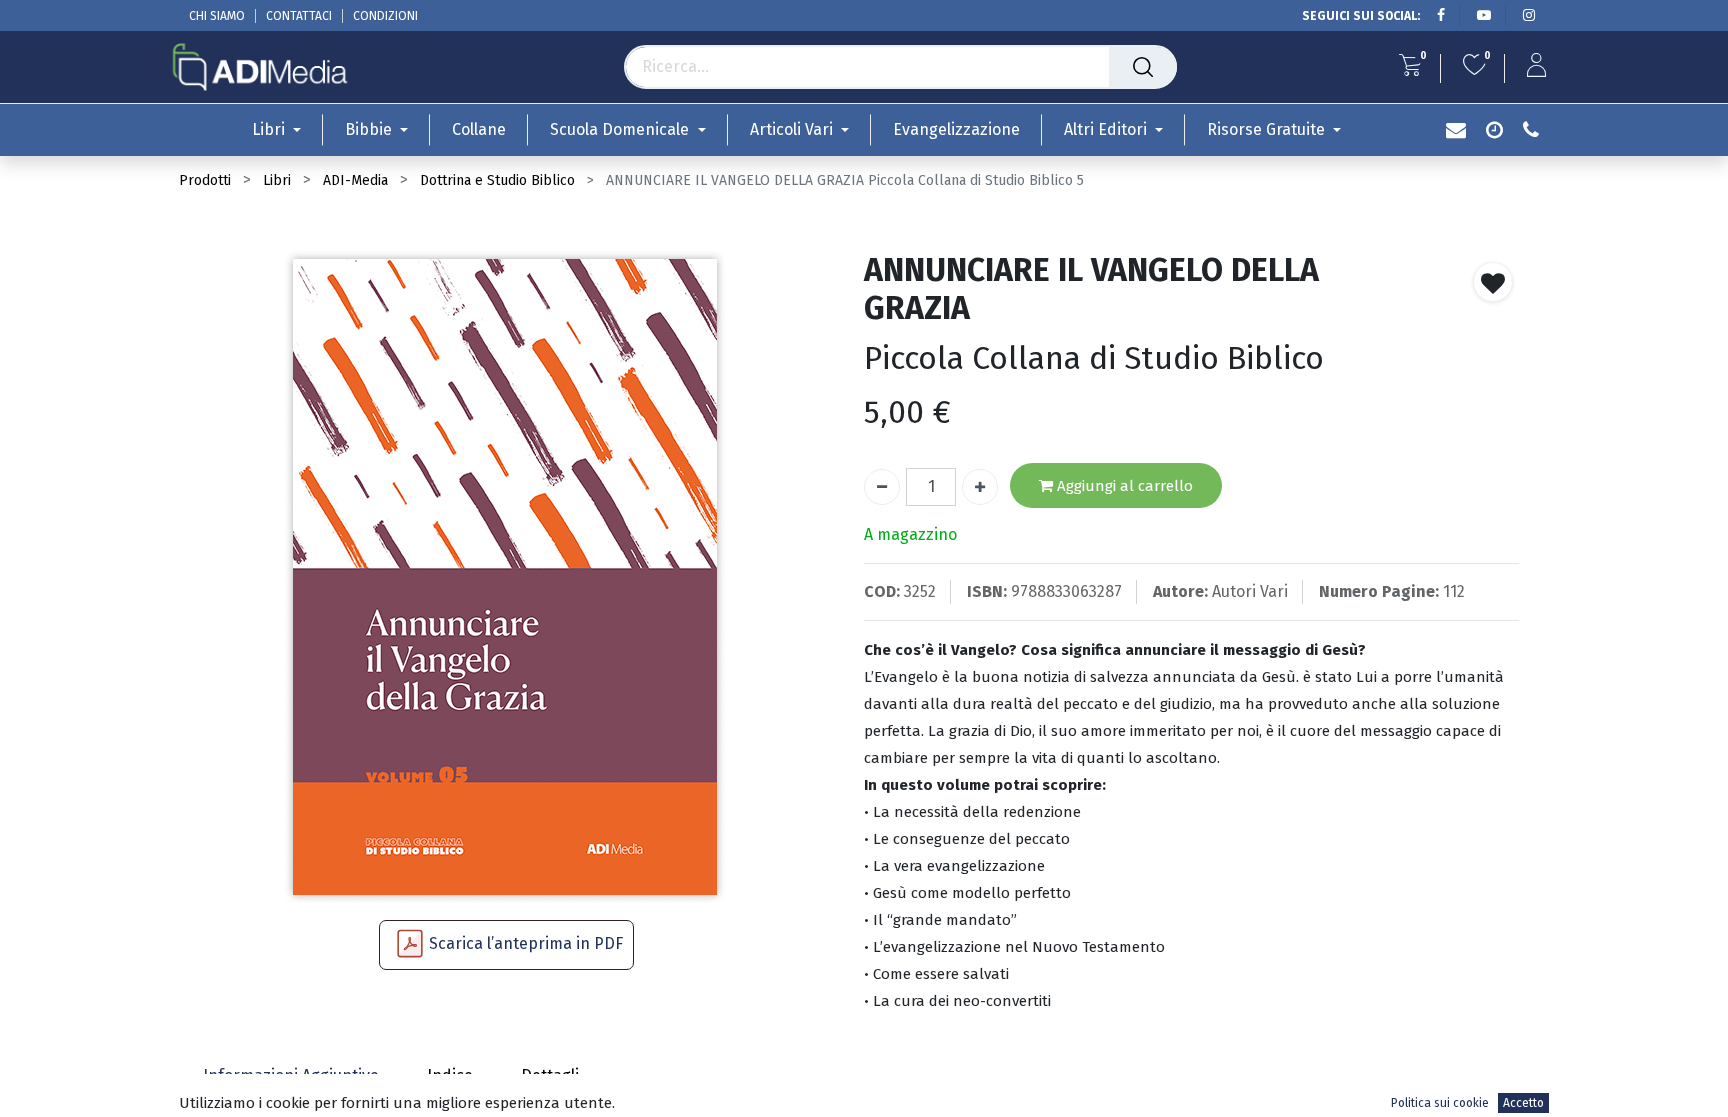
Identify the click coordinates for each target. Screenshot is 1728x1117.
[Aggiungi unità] (980, 487)
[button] (1493, 282)
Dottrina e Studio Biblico (497, 180)
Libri (277, 180)
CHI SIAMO (217, 16)
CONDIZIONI (385, 16)
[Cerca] (1143, 67)
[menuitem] (479, 129)
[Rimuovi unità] (882, 487)
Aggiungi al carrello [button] (1123, 486)
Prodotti (205, 180)
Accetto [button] (1523, 1103)
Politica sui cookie (1440, 1103)
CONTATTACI (299, 16)
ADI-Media (355, 180)
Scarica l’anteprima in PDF (526, 943)
